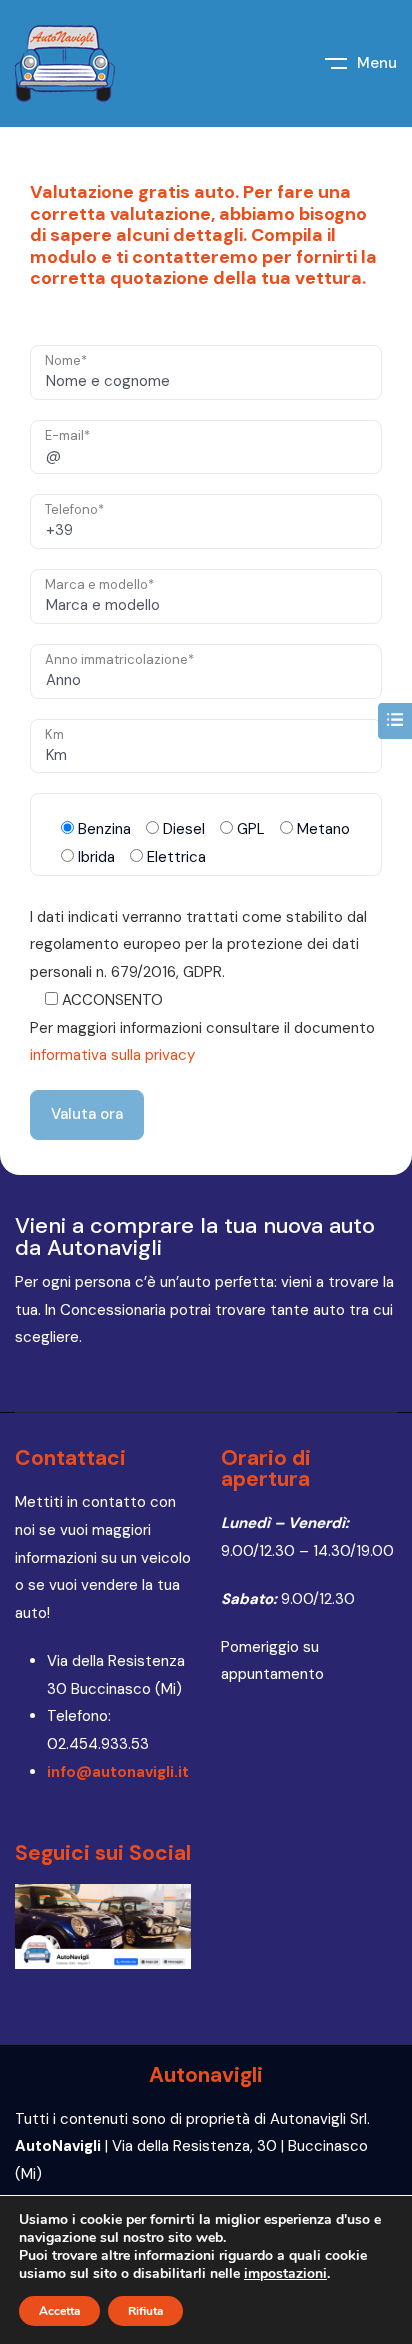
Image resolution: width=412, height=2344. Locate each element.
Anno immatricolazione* (119, 659)
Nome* (66, 360)
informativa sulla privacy (112, 1055)
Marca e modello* (99, 584)
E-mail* (67, 435)
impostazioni (285, 2274)
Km (54, 734)
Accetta (59, 2311)
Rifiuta (145, 2311)
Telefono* (74, 509)
